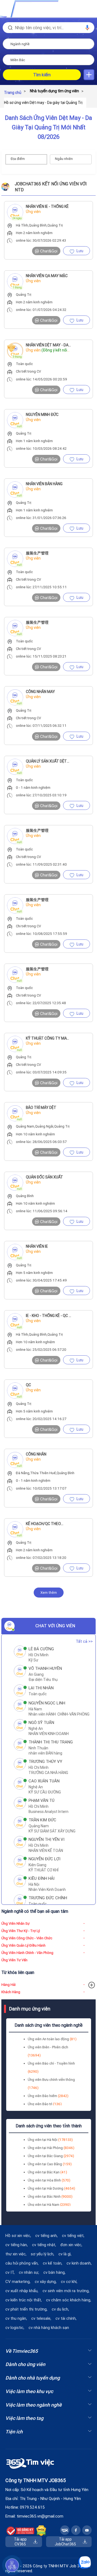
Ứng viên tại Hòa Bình (49, 2180)
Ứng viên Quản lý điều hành (23, 1945)
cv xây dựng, (46, 2282)
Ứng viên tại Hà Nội (50, 2140)
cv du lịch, (60, 2309)
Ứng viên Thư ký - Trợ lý (21, 1931)
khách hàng (11, 1992)
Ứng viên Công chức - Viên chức (27, 1938)
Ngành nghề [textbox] (20, 44)
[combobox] (48, 44)
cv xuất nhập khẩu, (22, 2291)
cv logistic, (15, 2328)
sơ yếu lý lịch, (42, 2254)
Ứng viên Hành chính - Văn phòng (27, 1953)
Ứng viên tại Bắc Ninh (50, 2196)
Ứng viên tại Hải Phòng (51, 2148)
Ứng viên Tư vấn (14, 1960)
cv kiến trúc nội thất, (24, 2300)
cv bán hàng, (54, 2272)
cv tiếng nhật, (44, 2245)
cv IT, (10, 2272)
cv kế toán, (53, 2263)
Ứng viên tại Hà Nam (49, 2205)
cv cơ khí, (69, 2282)
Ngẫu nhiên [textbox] (64, 159)
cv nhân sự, (29, 2272)
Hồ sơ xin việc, (18, 2236)
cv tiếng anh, (46, 2236)
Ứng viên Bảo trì (45, 2104)
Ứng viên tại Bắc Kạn (47, 2172)
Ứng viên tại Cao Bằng (50, 2164)
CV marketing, (18, 2282)
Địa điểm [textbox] (18, 159)
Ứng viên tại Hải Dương (51, 2188)
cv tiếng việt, (73, 2236)
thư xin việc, (16, 2254)
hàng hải (8, 1985)
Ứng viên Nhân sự (15, 1923)
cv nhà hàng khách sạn (49, 2328)
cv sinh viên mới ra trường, (66, 2291)
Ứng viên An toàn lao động (52, 2039)
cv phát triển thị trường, (26, 2309)
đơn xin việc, (71, 2245)
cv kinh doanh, (79, 2263)
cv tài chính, (66, 2318)
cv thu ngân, (16, 2318)
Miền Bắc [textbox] (18, 60)
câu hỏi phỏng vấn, (22, 2263)
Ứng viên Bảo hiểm (48, 2096)
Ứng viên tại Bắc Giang (51, 2156)
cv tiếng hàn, (17, 2245)
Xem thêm (49, 1593)
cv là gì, (65, 2254)
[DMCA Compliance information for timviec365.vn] (41, 2531)
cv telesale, (41, 2318)
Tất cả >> (84, 1641)
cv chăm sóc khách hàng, (69, 2300)
